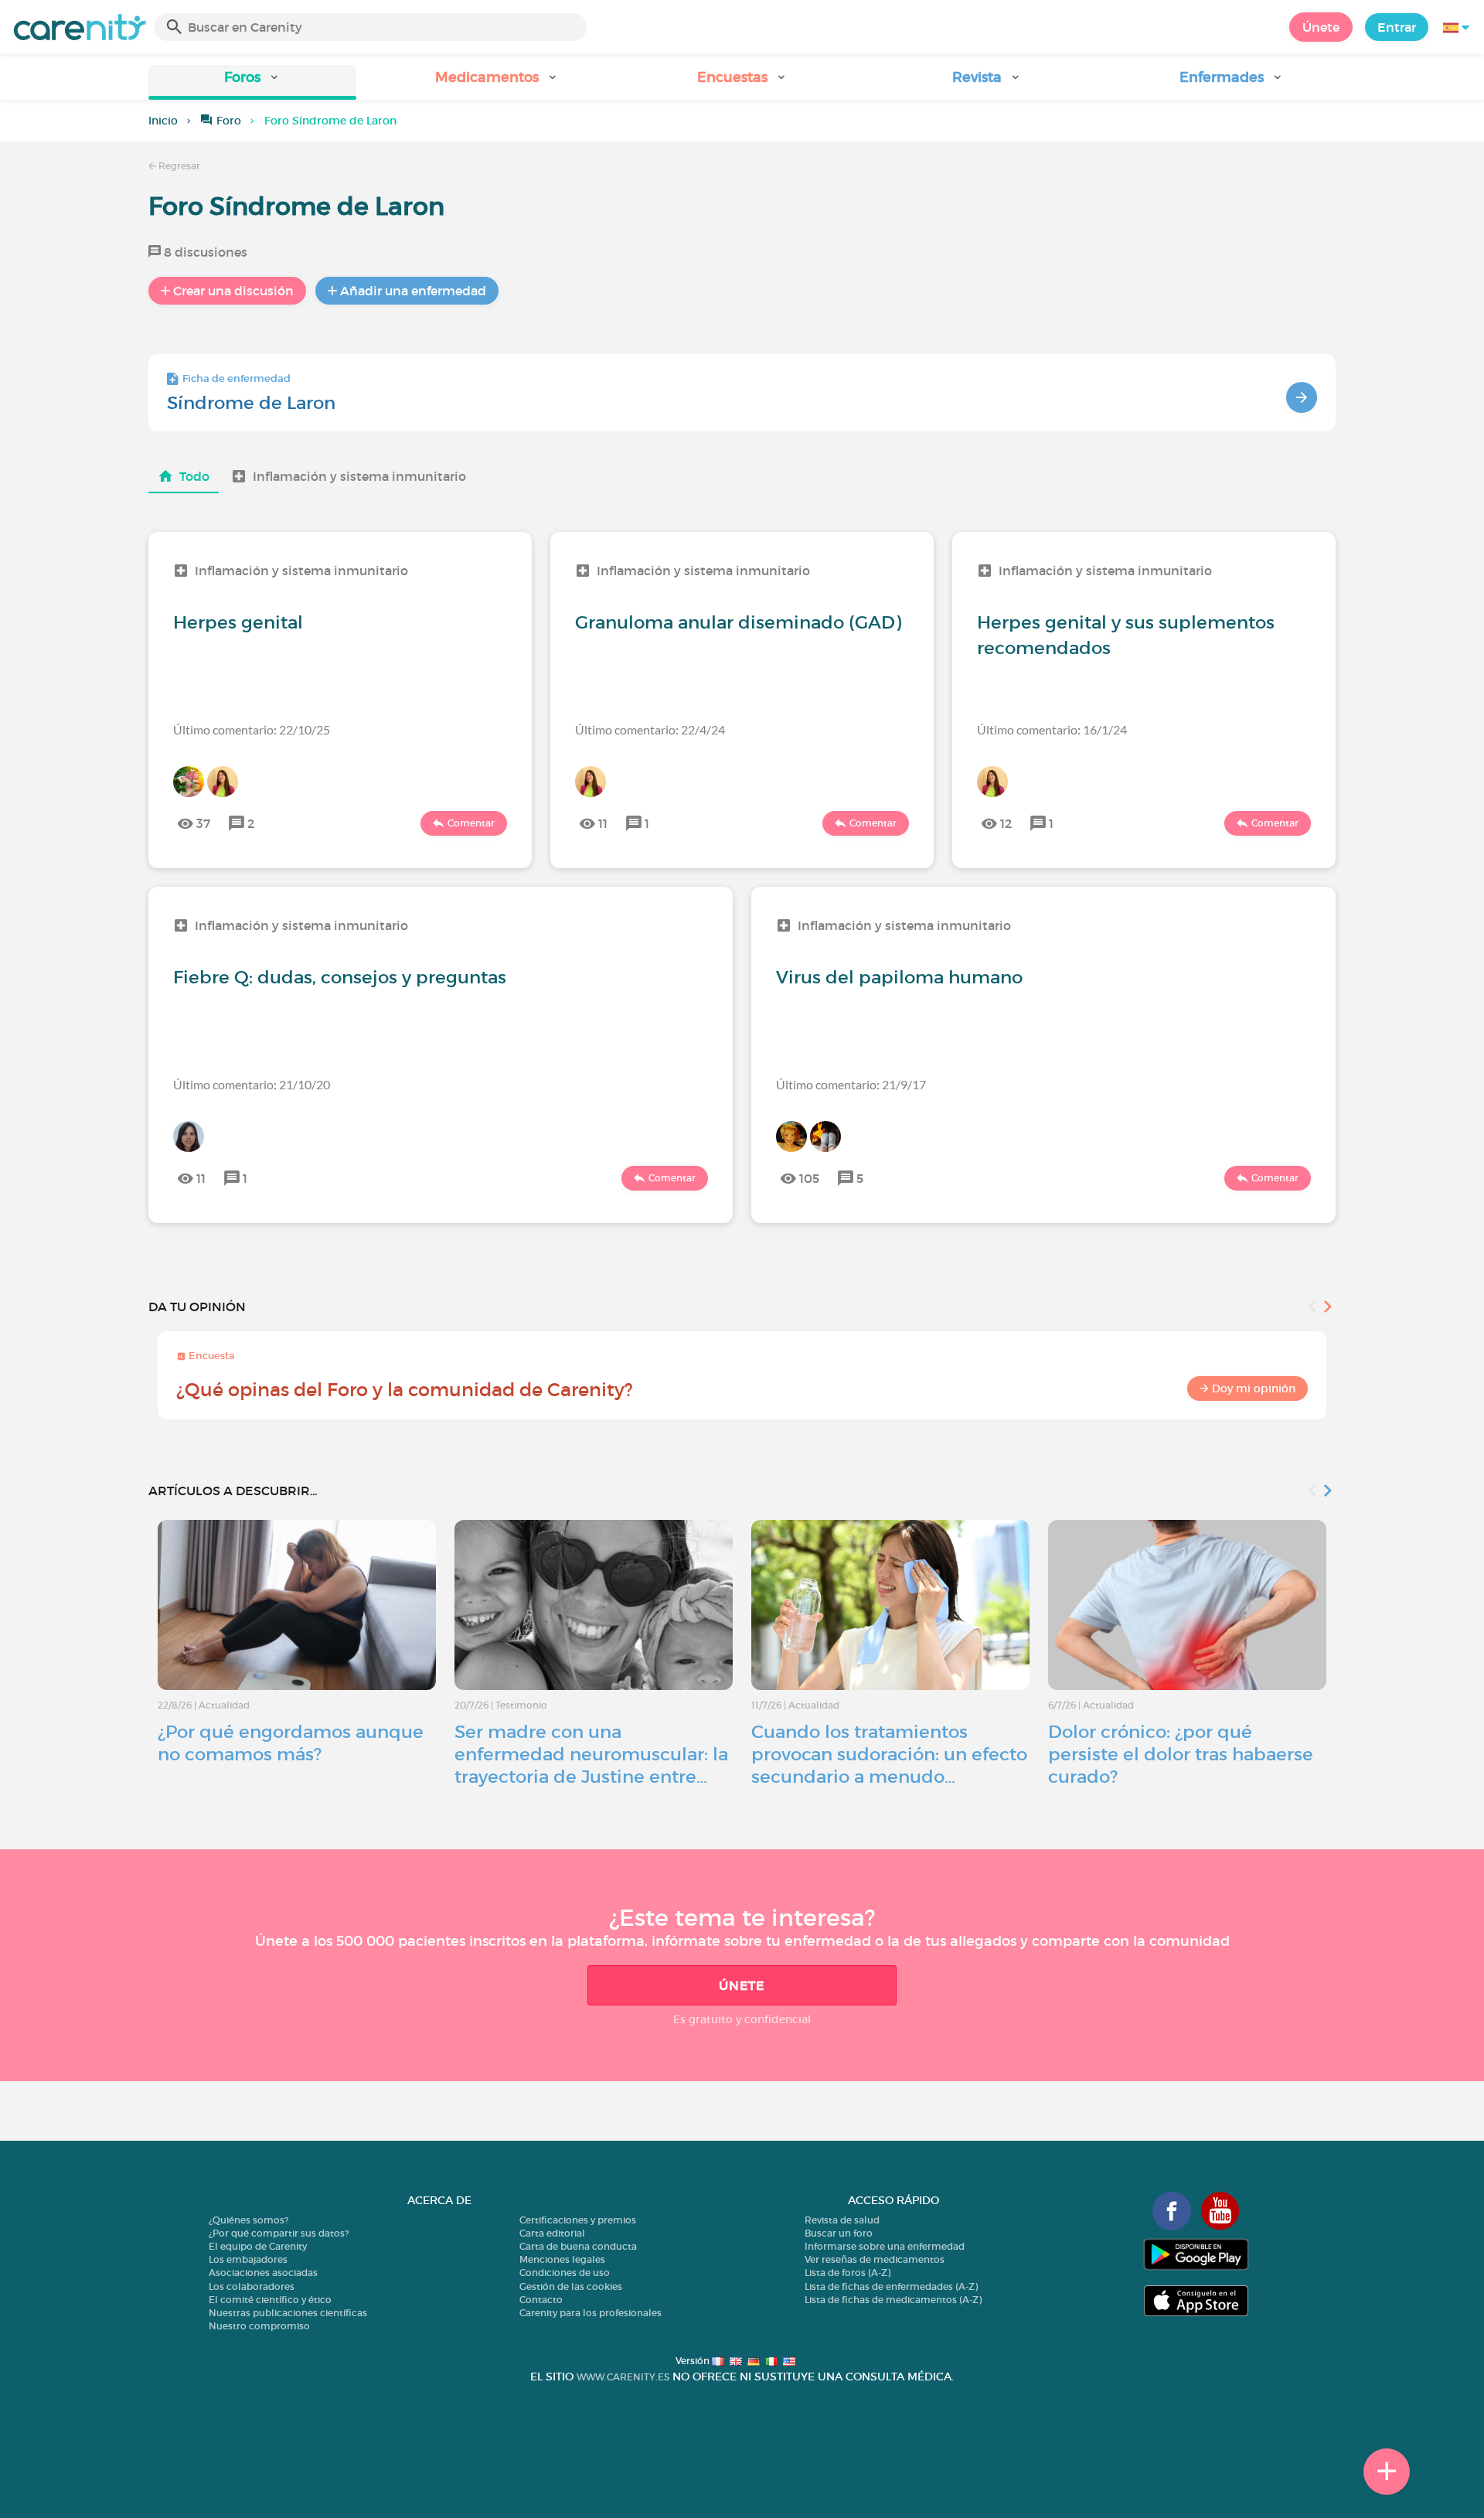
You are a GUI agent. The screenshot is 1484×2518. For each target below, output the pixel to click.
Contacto (541, 2300)
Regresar (178, 166)
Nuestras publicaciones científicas (288, 2313)
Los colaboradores (252, 2286)
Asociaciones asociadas (263, 2273)
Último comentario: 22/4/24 (650, 729)
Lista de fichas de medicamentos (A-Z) (893, 2300)
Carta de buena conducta (578, 2246)
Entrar (1397, 27)
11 (603, 823)
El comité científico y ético (270, 2300)
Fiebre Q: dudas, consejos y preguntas (340, 977)
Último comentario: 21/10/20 (252, 1084)
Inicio (163, 121)
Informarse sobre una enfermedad (885, 2246)
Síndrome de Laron (251, 403)
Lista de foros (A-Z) (848, 2273)
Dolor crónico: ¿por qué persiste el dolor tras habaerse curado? (1181, 1754)
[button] (252, 82)
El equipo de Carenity (258, 2246)
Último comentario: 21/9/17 (851, 1084)
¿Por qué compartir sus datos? (279, 2233)
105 (809, 1178)
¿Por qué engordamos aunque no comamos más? (291, 1743)
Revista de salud (842, 2220)
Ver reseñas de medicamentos (875, 2259)
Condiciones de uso (565, 2273)
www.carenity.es (623, 2377)
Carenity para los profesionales (591, 2313)
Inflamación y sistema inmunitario (359, 476)
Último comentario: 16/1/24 (1052, 729)
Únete (1321, 27)
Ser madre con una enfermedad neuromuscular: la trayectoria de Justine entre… (591, 1754)
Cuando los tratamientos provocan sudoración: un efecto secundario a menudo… (889, 1754)
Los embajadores (248, 2259)
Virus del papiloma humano (899, 977)
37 (203, 823)
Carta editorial (552, 2233)
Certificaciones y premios (578, 2220)
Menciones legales (562, 2259)
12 (1006, 823)
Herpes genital (238, 622)
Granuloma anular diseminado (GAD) (738, 622)
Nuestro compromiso (259, 2326)
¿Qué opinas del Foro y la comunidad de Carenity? (405, 1390)
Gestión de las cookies (571, 2286)
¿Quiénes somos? (248, 2220)
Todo (194, 476)
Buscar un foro (839, 2233)
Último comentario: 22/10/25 (252, 729)
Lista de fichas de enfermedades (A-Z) (891, 2286)
